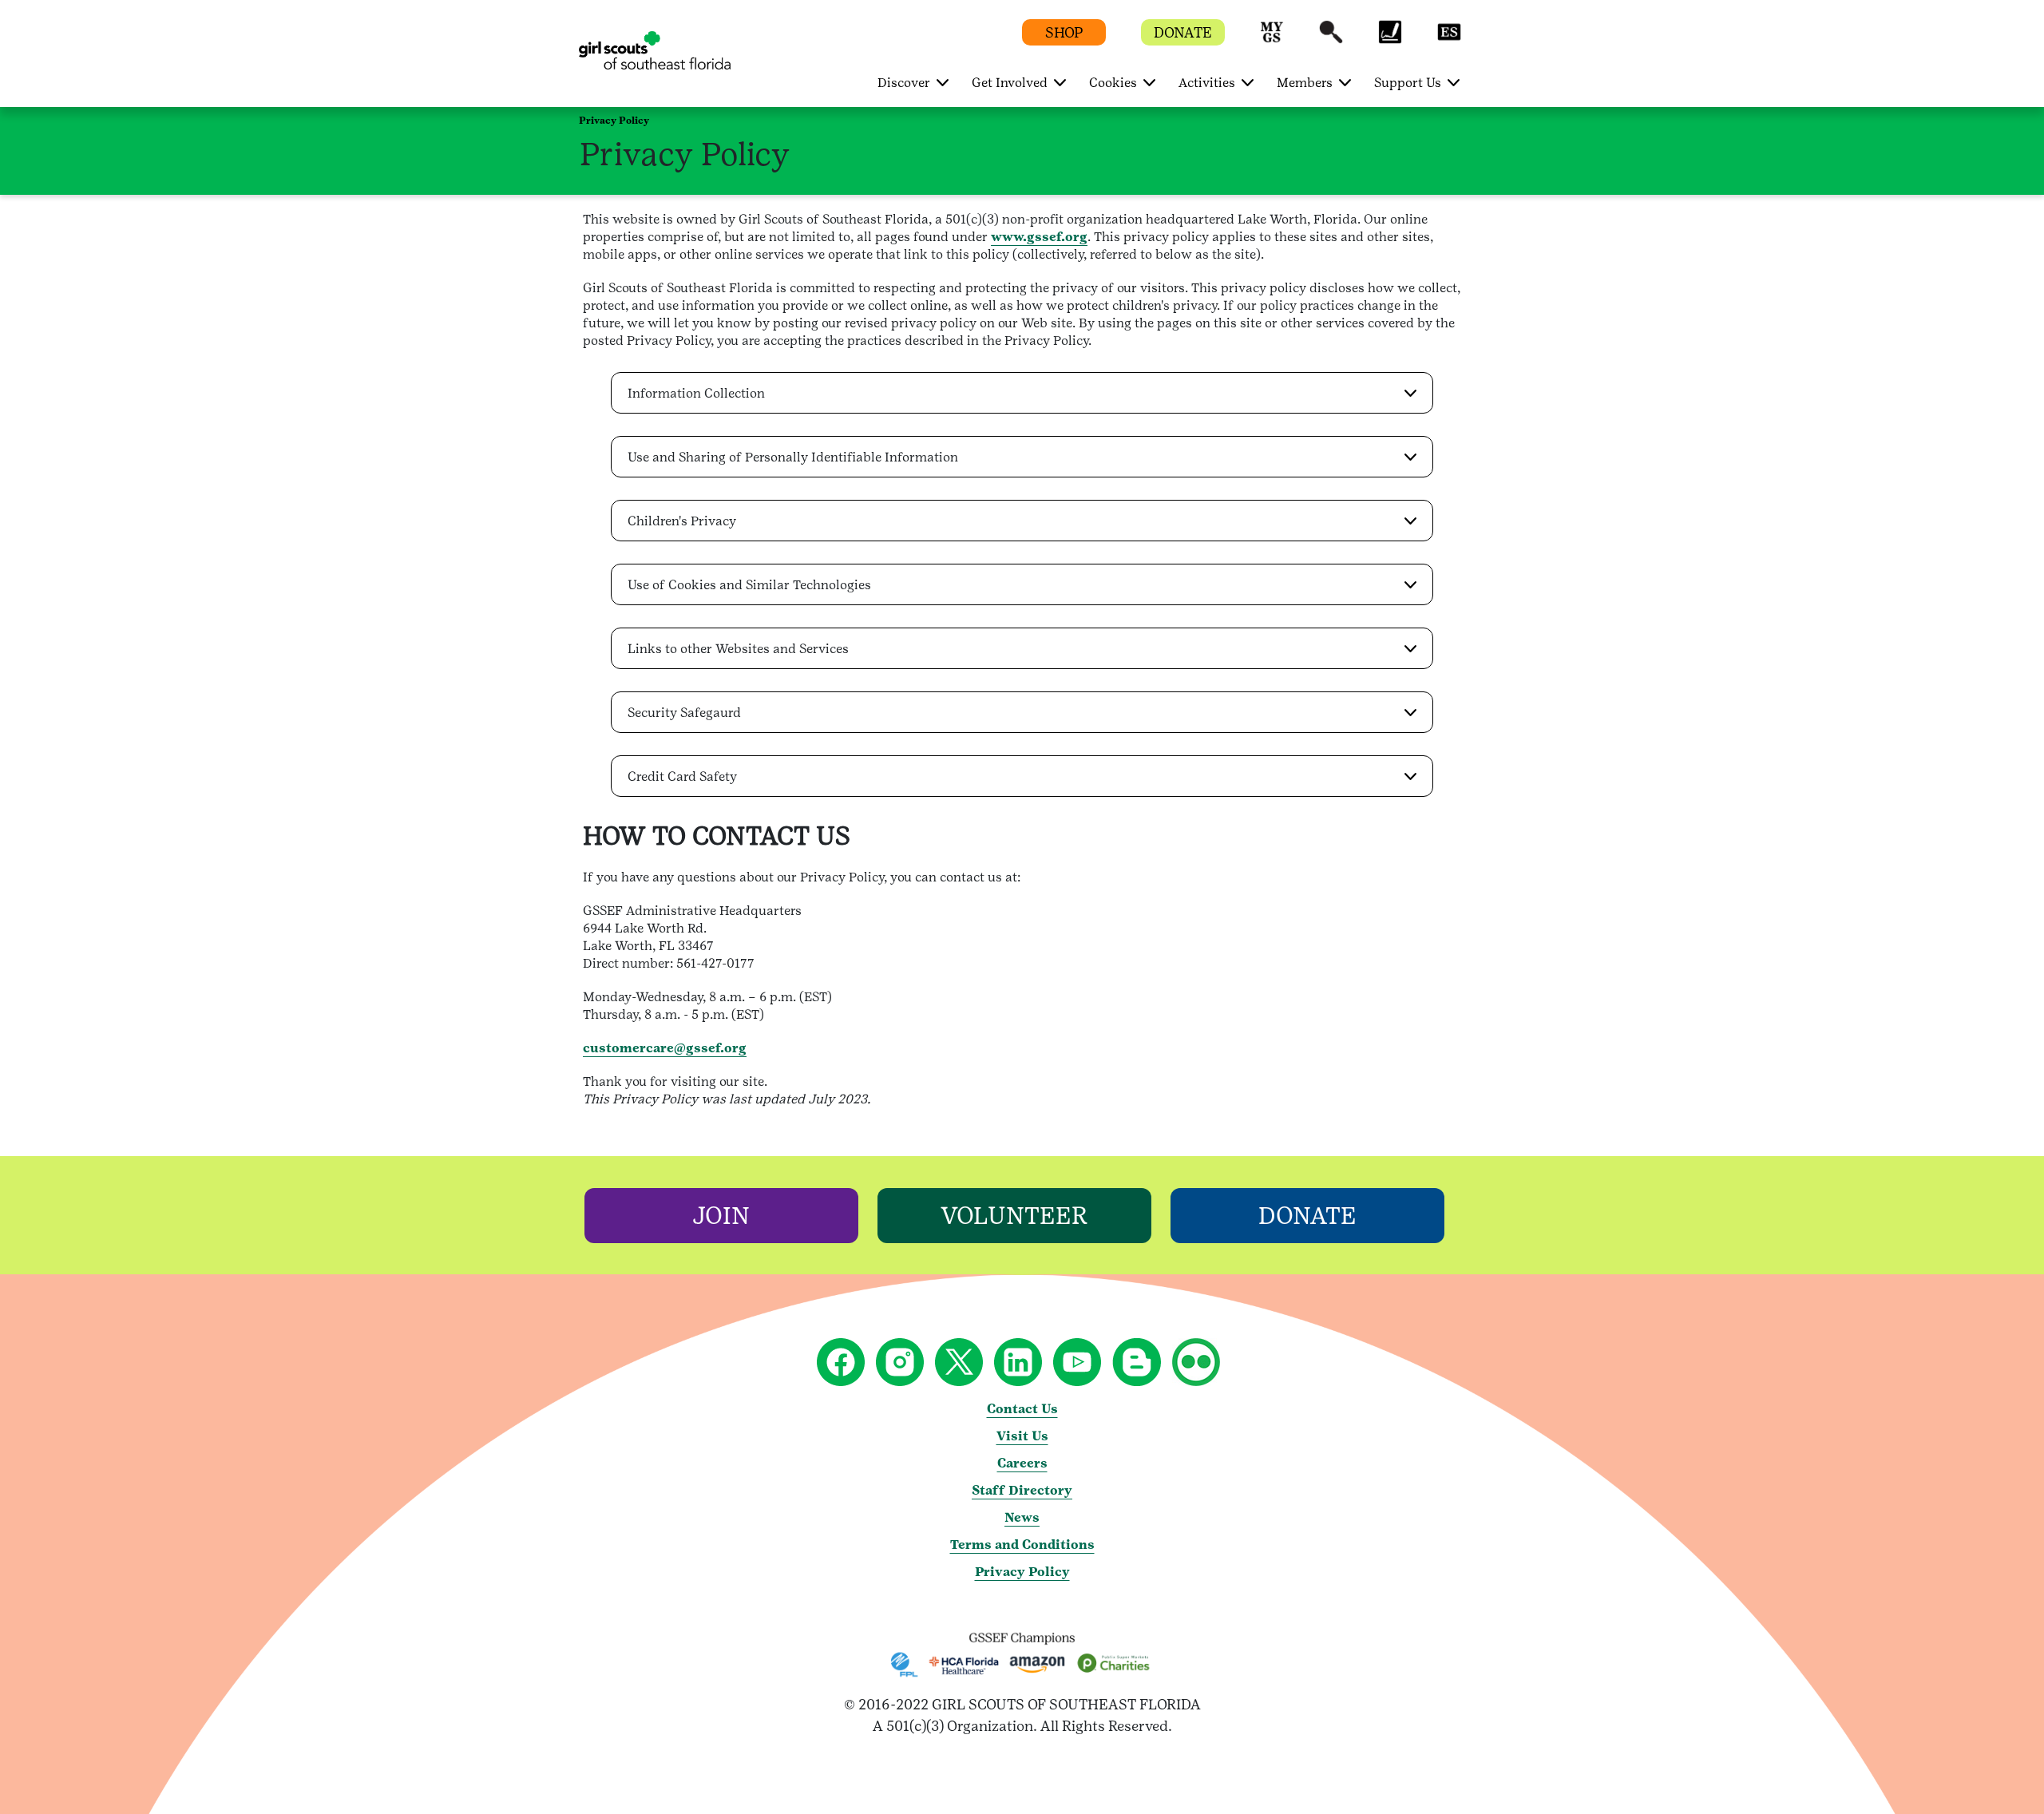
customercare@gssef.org (665, 1048)
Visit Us (1022, 1436)
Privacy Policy (1022, 1572)
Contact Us (1022, 1409)
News (1022, 1517)
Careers (1022, 1463)
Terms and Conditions (1022, 1545)
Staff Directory (1022, 1490)
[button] (1272, 40)
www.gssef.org (1039, 237)
